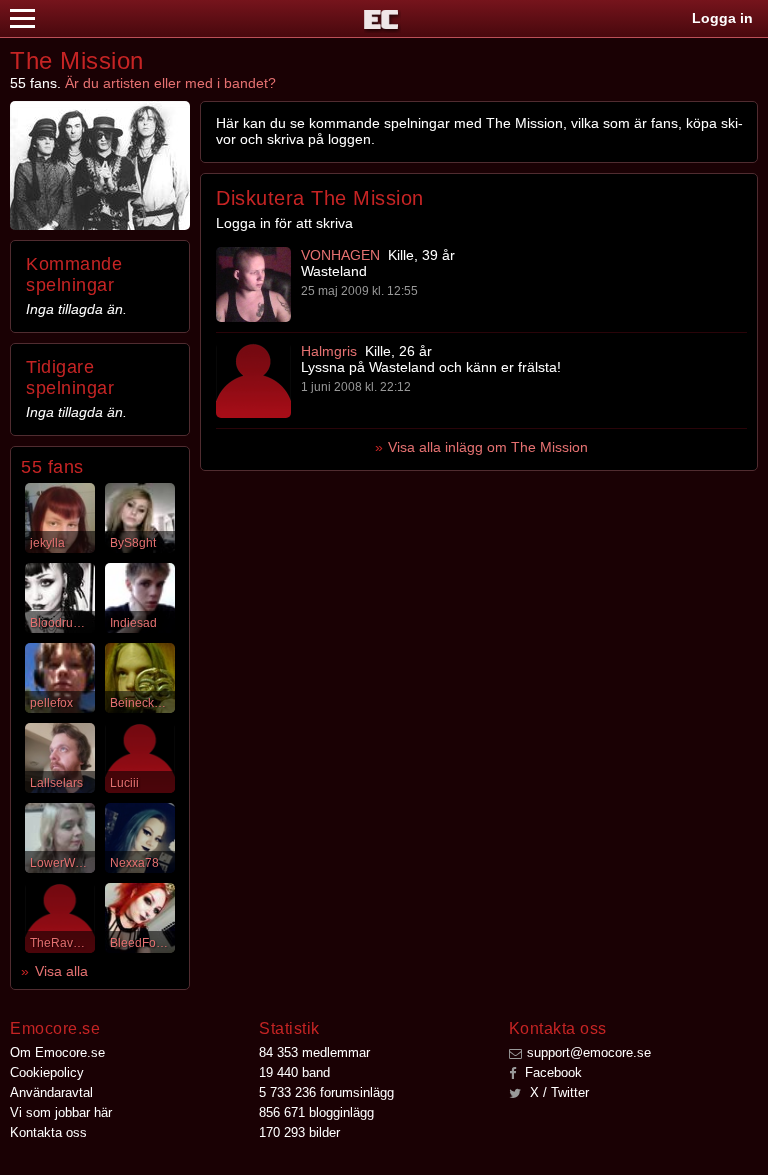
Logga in (722, 18)
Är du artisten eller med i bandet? (170, 83)
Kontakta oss (48, 1132)
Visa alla (61, 971)
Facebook (551, 1072)
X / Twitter (557, 1092)
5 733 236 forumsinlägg (326, 1092)
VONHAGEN (340, 255)
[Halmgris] (253, 380)
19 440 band (294, 1072)
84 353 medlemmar (314, 1052)
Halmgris (329, 351)
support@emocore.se (589, 1052)
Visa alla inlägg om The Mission (488, 447)
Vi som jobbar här (61, 1112)
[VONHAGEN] (253, 284)
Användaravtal (51, 1092)
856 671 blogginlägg (316, 1112)
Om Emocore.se (57, 1052)
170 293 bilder (299, 1132)
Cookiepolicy (47, 1072)
